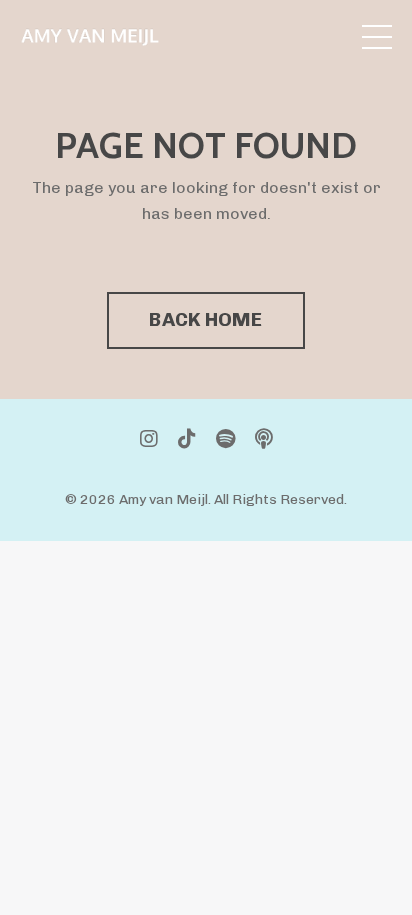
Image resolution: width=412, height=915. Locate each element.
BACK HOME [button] (205, 319)
